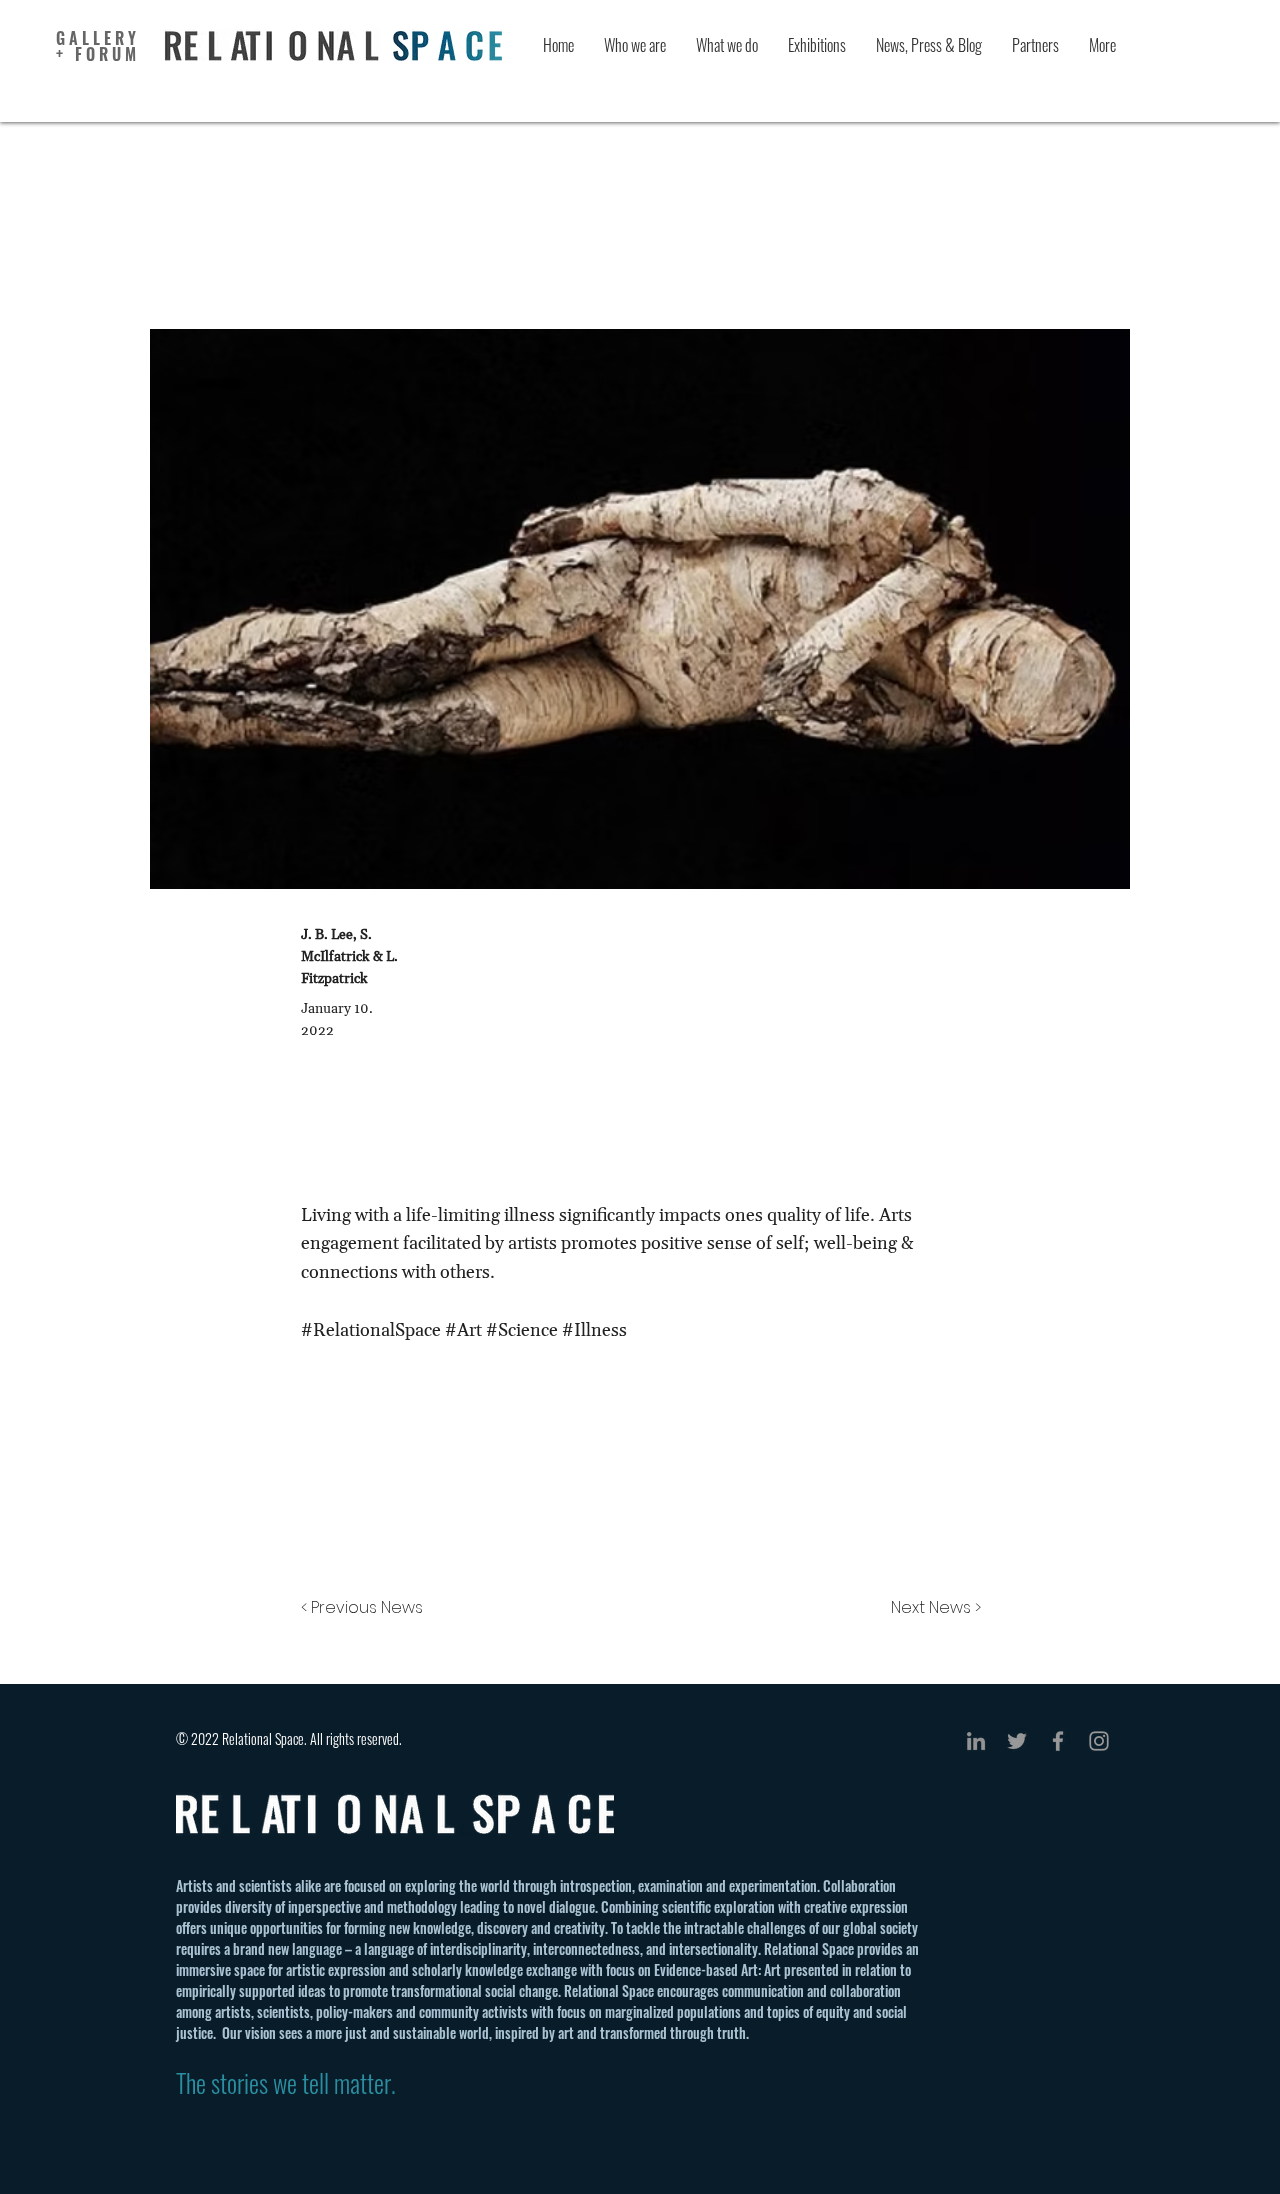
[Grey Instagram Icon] (1099, 1741)
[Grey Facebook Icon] (1058, 1741)
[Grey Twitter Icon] (1017, 1741)
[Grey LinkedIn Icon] (976, 1741)
